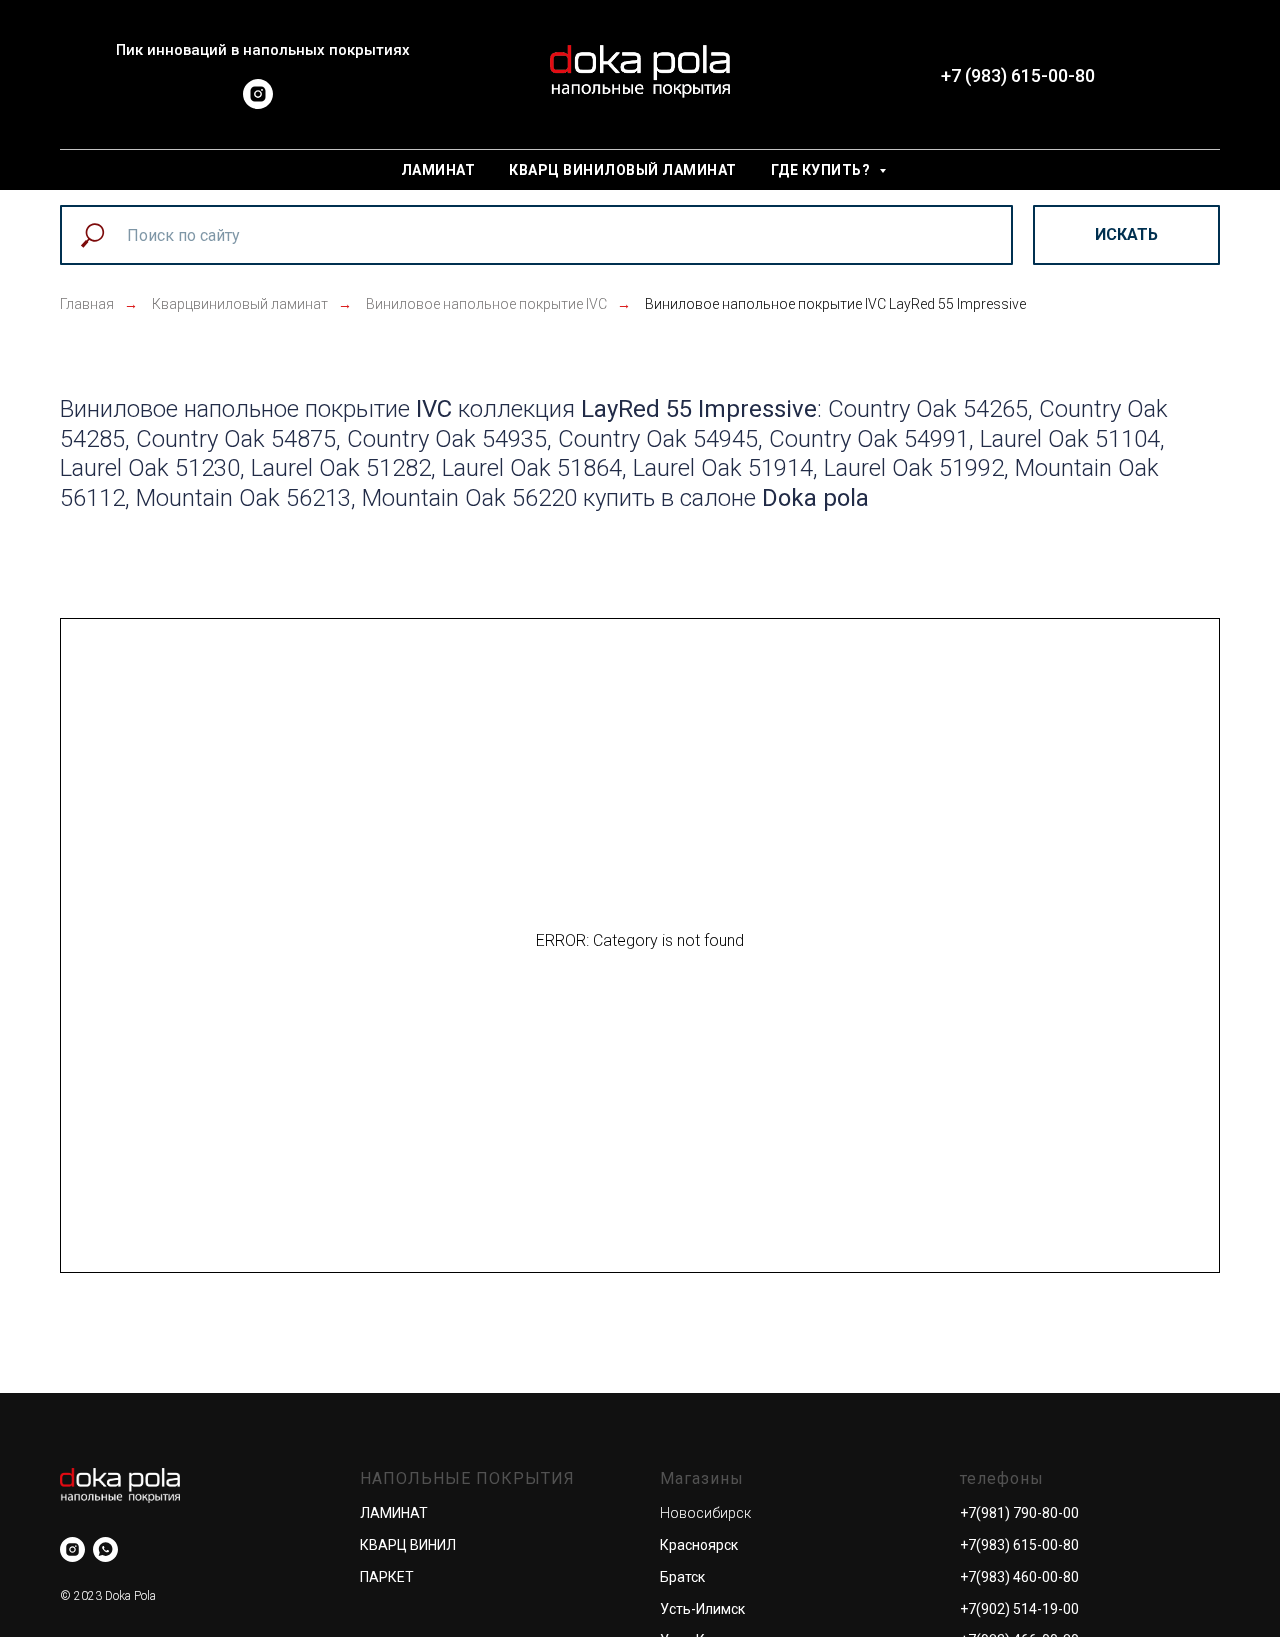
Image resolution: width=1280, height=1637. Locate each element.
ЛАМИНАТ (394, 1513)
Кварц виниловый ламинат (623, 170)
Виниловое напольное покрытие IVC (486, 304)
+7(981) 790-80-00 (1019, 1513)
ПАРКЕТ (387, 1577)
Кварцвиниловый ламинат (240, 304)
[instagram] (258, 103)
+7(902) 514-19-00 (1019, 1609)
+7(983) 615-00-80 (1019, 1545)
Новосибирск (705, 1513)
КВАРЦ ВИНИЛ (408, 1545)
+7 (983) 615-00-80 (1018, 75)
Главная (87, 304)
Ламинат (438, 170)
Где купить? (822, 170)
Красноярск (699, 1545)
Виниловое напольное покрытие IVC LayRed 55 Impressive (835, 304)
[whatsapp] (105, 1549)
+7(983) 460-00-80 (1019, 1577)
